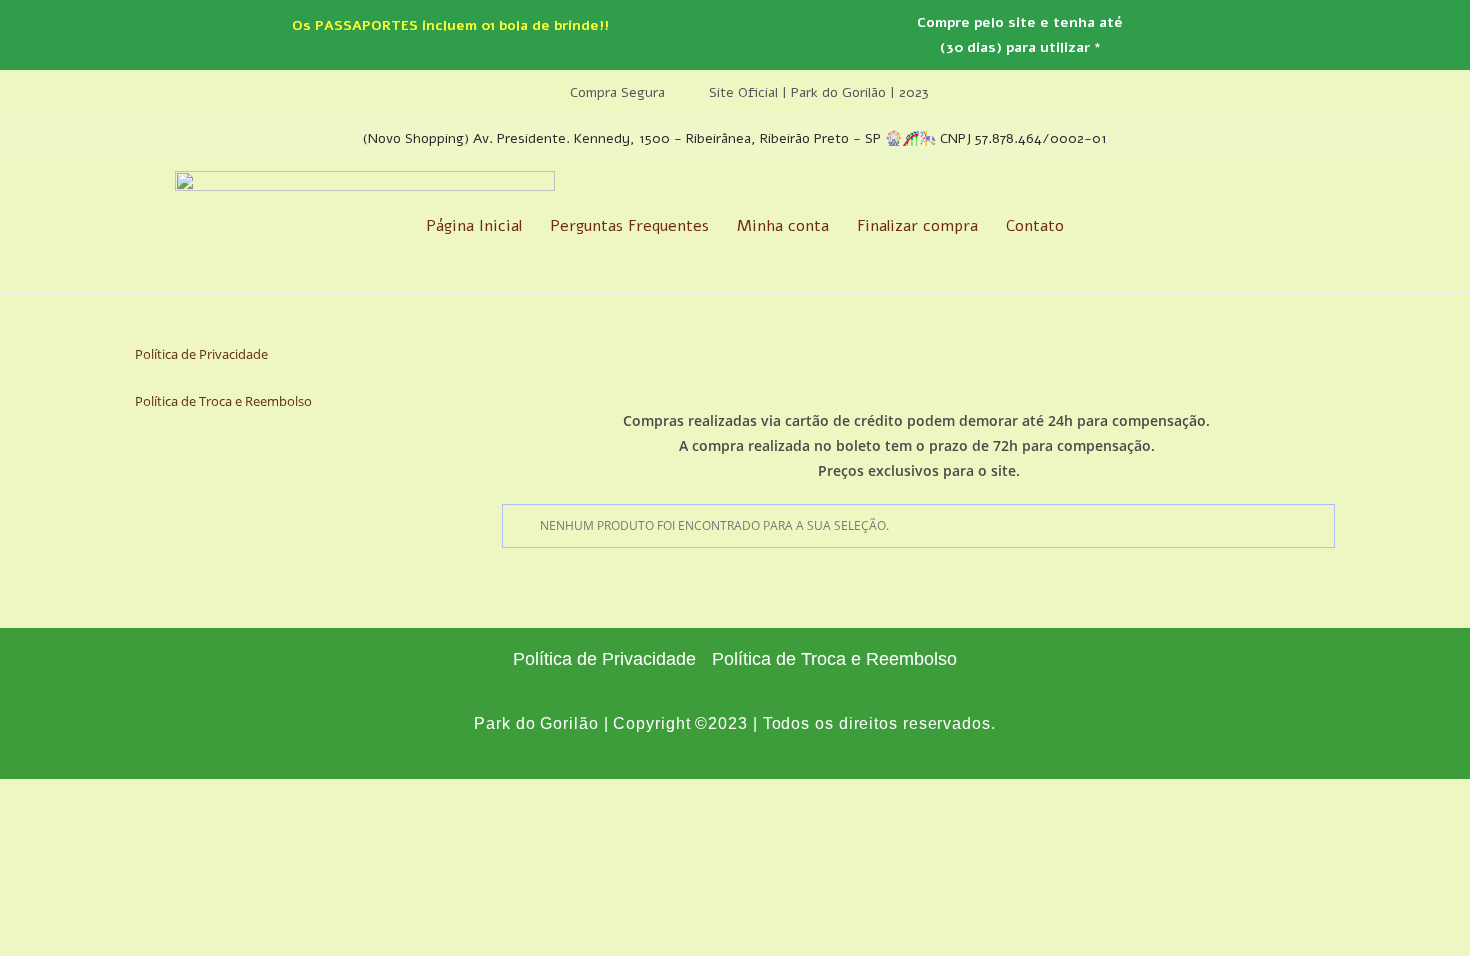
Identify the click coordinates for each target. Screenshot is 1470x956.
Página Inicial (474, 226)
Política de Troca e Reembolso (223, 401)
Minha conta (783, 226)
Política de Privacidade (201, 354)
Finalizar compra (917, 226)
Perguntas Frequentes (629, 226)
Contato (1035, 226)
